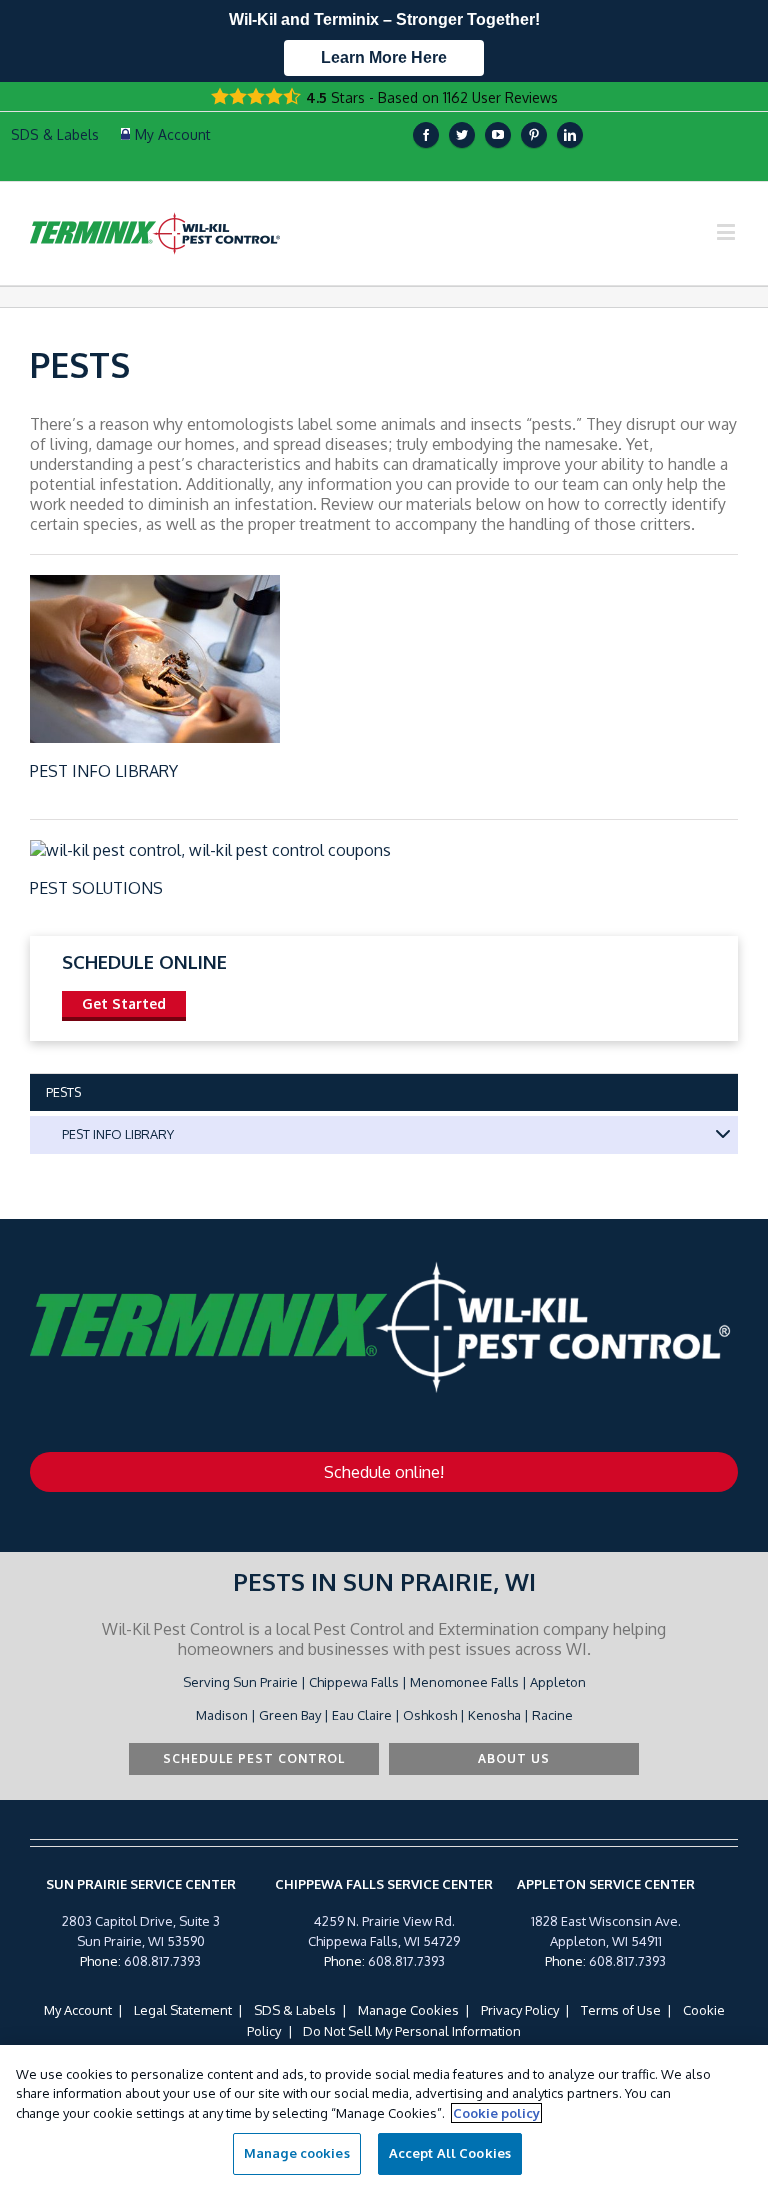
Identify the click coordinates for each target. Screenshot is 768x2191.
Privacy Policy (520, 2010)
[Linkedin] (570, 135)
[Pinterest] (534, 135)
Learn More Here (384, 57)
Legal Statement (183, 2010)
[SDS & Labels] (52, 135)
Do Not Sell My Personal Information (412, 2031)
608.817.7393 (162, 1961)
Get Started (124, 1003)
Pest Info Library (104, 771)
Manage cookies (297, 2153)
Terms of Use (621, 2010)
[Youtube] (498, 135)
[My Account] (166, 135)
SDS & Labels (295, 2010)
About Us (514, 1758)
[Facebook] (426, 135)
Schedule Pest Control (254, 1758)
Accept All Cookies (450, 2153)
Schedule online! (384, 1472)
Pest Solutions (96, 888)
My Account (78, 2010)
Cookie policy (496, 2113)
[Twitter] (462, 135)
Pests (63, 1092)
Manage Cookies (408, 2010)
